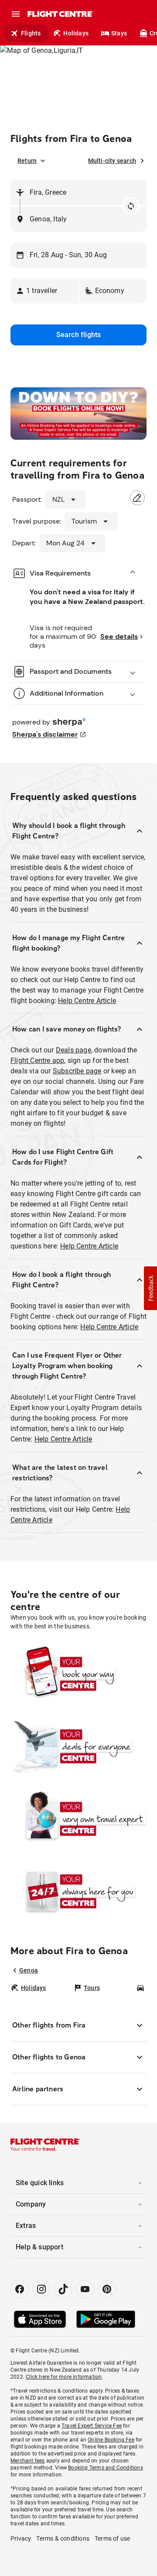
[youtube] (85, 2289)
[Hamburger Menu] (16, 14)
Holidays (76, 33)
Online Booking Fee (111, 2440)
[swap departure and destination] (131, 206)
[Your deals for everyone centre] (78, 1746)
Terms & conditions (63, 2538)
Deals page (73, 1050)
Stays (119, 33)
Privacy (21, 2538)
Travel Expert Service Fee (92, 2426)
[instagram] (41, 2289)
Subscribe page (77, 1071)
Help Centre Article (87, 1001)
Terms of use (112, 2538)
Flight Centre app (37, 1060)
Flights (31, 33)
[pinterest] (107, 2289)
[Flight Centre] (60, 14)
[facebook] (20, 2289)
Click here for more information (64, 2377)
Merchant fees (28, 2461)
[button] (44, 291)
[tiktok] (63, 2289)
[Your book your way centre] (78, 1674)
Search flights (79, 335)
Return (27, 161)
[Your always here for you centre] (78, 1891)
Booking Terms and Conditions (106, 2468)
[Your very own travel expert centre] (78, 1819)
